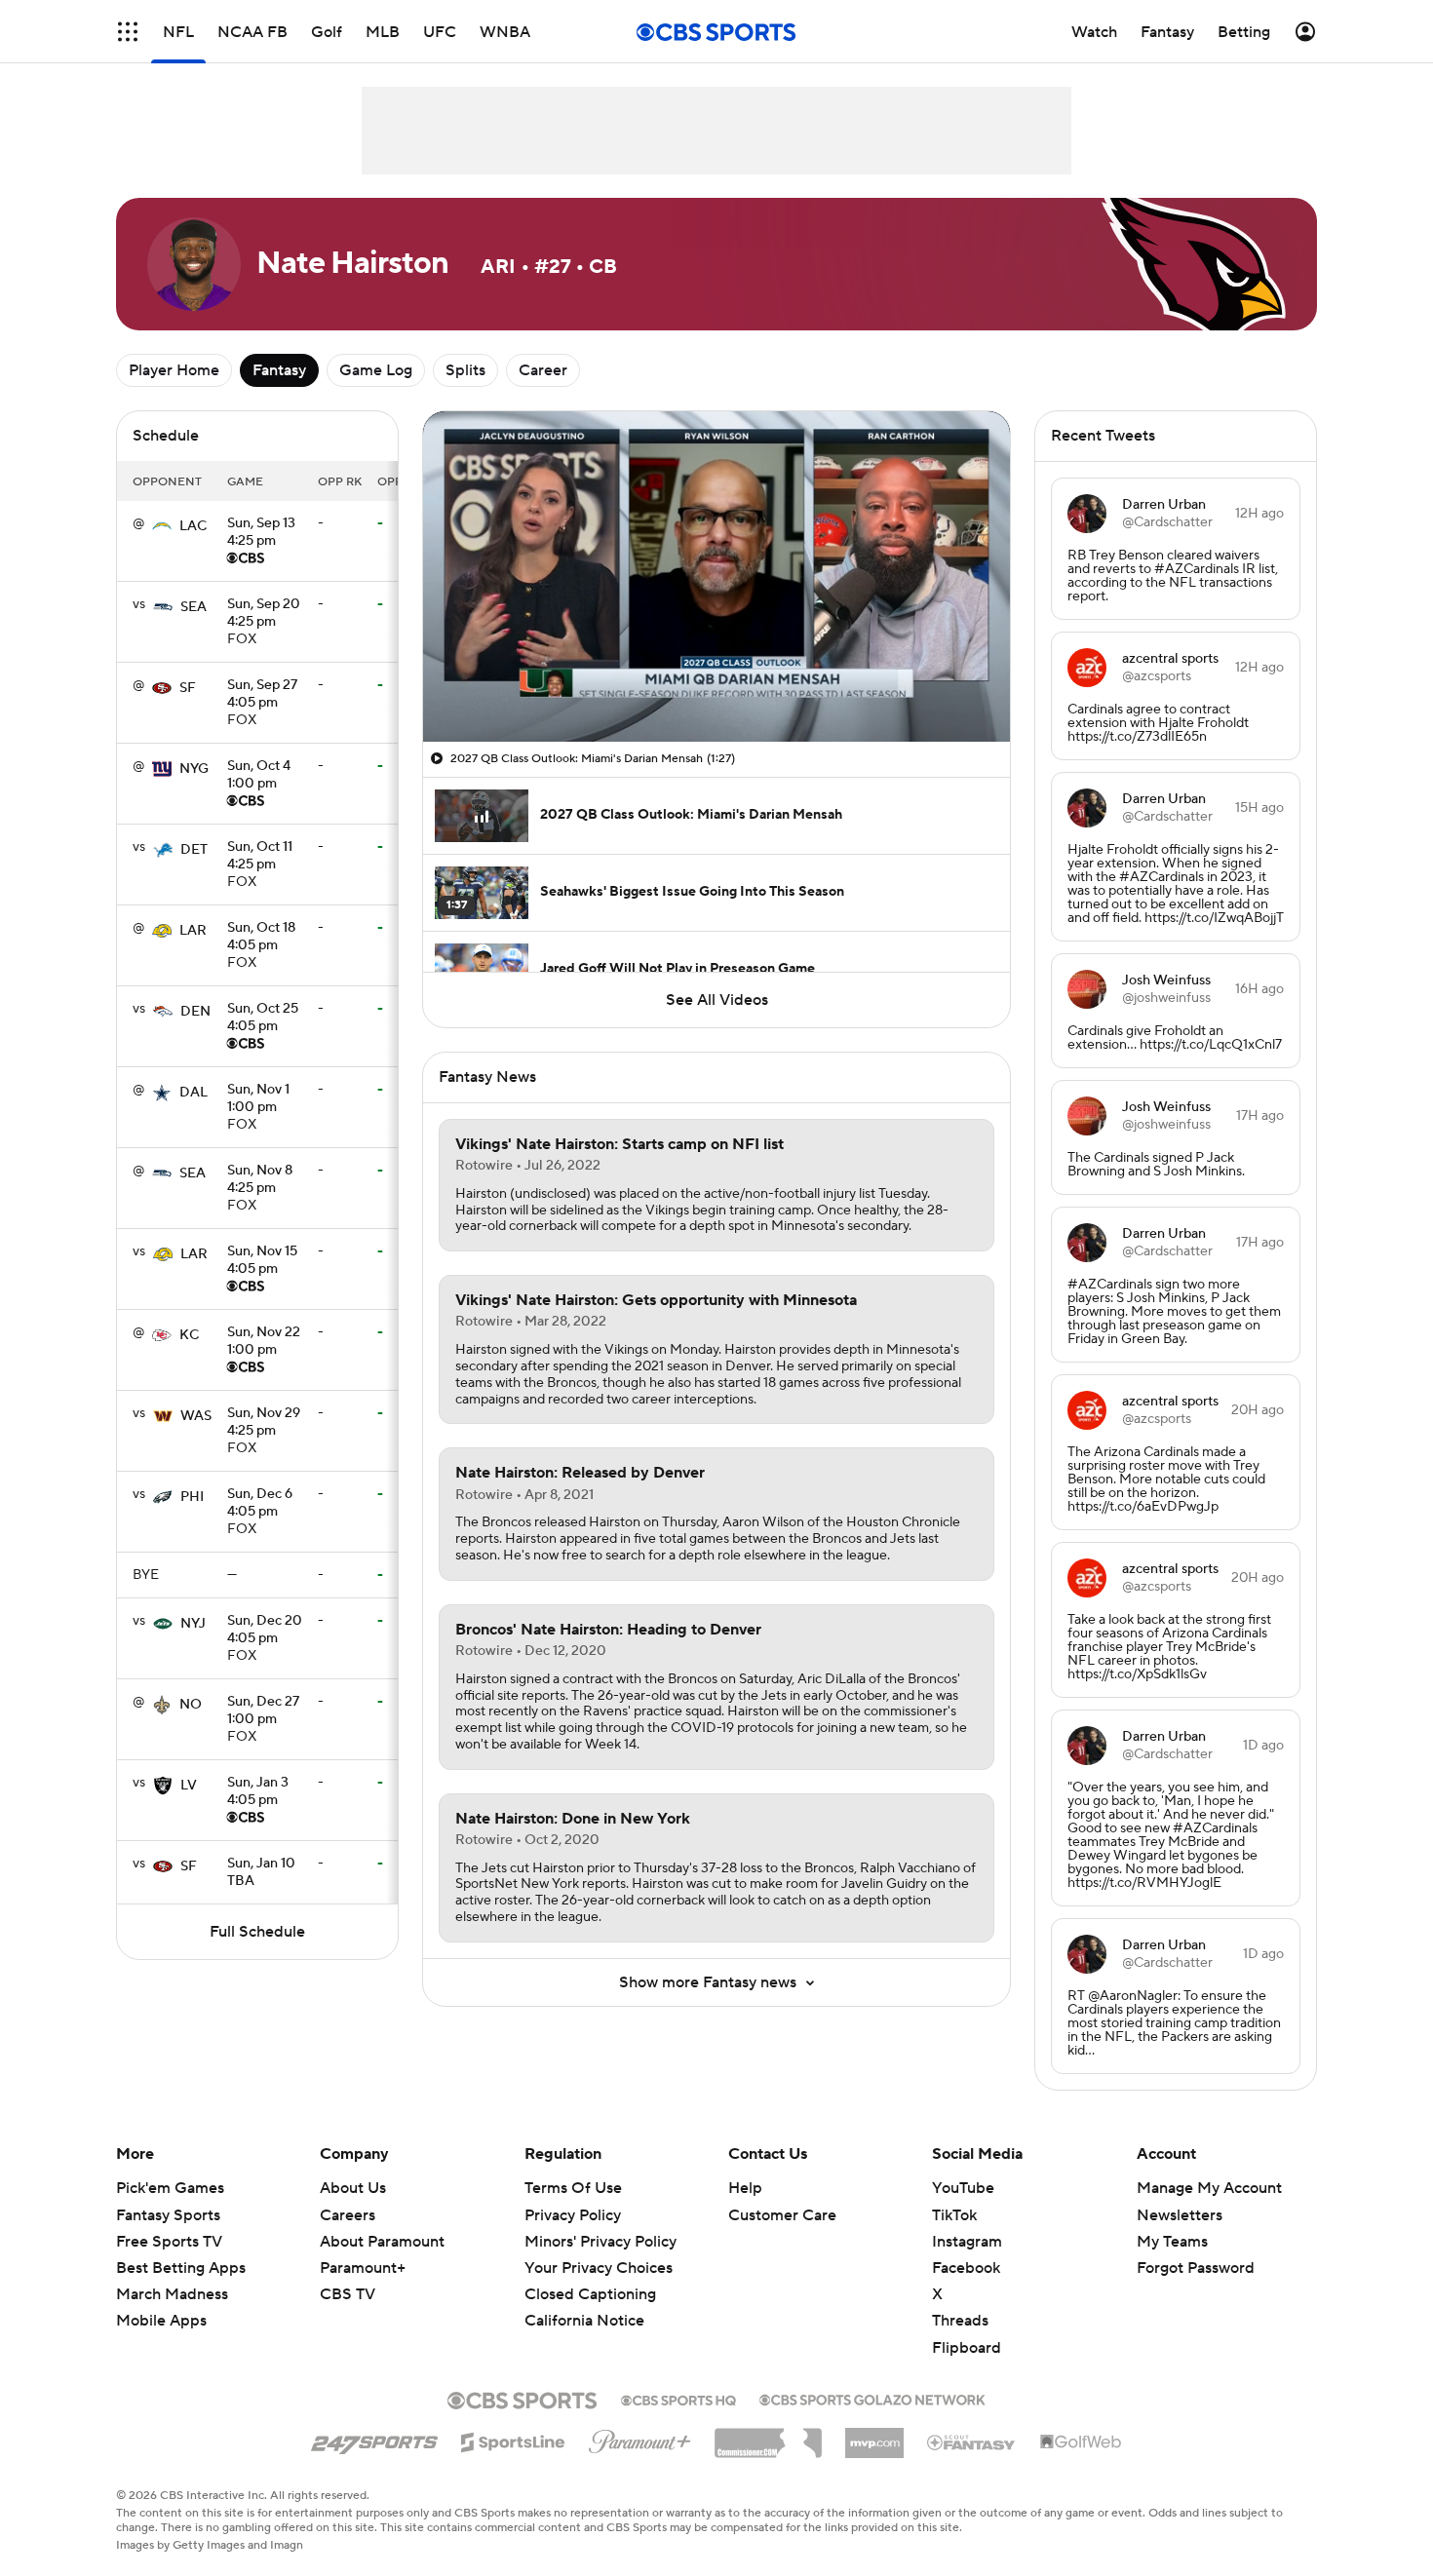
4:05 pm (262, 695)
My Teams (1172, 2242)
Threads (960, 2321)
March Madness (172, 2294)
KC (189, 1335)
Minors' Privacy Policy (600, 2242)
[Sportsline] (513, 2440)
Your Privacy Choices (599, 2268)
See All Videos (717, 1000)
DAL (194, 1093)
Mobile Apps (161, 2321)
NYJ (193, 1624)
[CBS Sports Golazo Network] (872, 2398)
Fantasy (279, 370)
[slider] (716, 685)
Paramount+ (363, 2268)
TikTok (954, 2215)
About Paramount (382, 2242)
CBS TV (348, 2294)
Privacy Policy (573, 2215)
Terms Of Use (573, 2188)
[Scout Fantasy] (972, 2441)
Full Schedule (257, 1932)
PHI (192, 1497)
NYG (194, 769)
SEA (194, 607)
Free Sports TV (169, 2242)
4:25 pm (261, 533)
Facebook (966, 2268)
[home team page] (162, 526)
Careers (348, 2215)
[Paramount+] (640, 2438)
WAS (196, 1416)
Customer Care (782, 2215)
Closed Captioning (590, 2294)
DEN (195, 1012)
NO (191, 1705)
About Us (353, 2188)
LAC (193, 526)
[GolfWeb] (1081, 2442)
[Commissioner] (768, 2436)
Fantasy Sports (168, 2215)
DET (194, 850)
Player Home (174, 370)
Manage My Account (1209, 2188)
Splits (465, 370)
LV (189, 1786)
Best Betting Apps (181, 2268)
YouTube (963, 2188)
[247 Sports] (374, 2439)
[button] (128, 32)
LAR (193, 931)
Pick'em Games (170, 2188)
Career (543, 370)
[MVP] (874, 2436)
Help (745, 2188)
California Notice (584, 2321)
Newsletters (1180, 2215)
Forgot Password (1196, 2268)
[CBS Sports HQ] (678, 2399)
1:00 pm (259, 776)
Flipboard (967, 2348)
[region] (716, 577)
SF (188, 688)
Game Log (376, 370)
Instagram (967, 2242)
